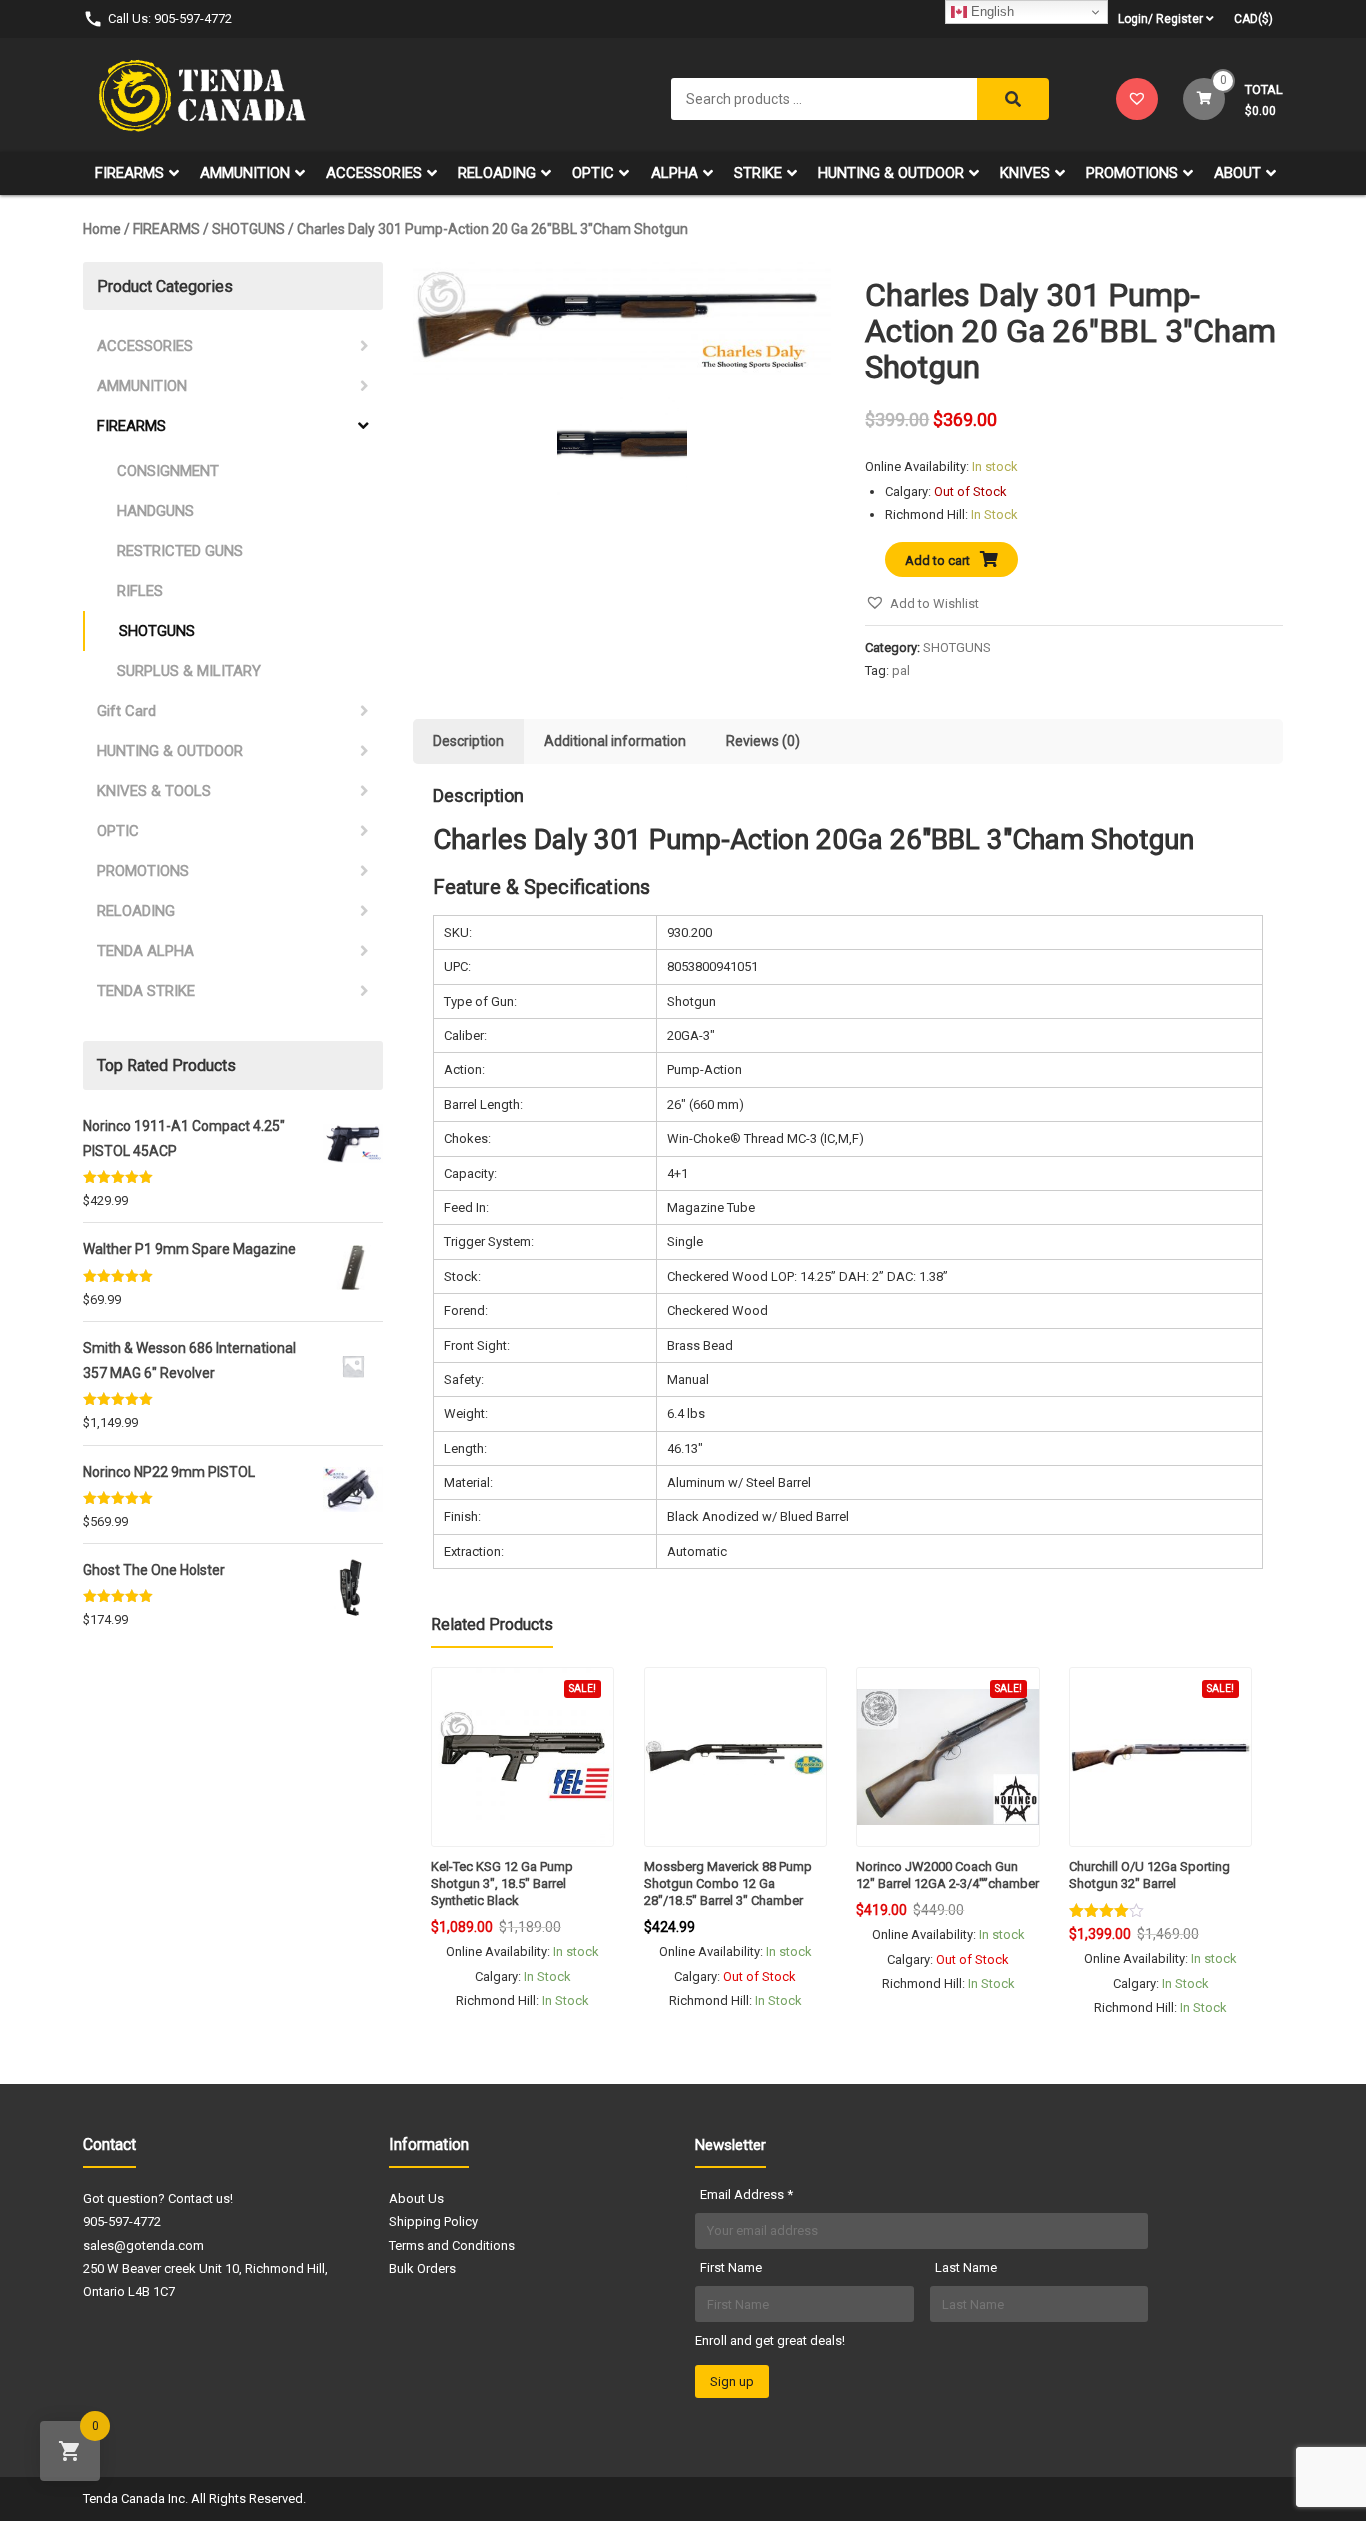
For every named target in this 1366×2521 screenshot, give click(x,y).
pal (901, 670)
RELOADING (497, 173)
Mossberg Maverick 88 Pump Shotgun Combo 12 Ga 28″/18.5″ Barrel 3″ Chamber (728, 1883)
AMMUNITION (245, 173)
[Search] (1013, 99)
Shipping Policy (433, 2221)
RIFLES (140, 591)
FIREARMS (129, 173)
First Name (731, 2267)
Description (468, 741)
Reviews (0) (763, 741)
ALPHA (674, 173)
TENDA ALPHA (145, 951)
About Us (416, 2198)
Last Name (966, 2267)
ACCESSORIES (374, 173)
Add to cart (937, 560)
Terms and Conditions (452, 2245)
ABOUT (1237, 173)
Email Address (746, 2194)
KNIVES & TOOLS (154, 791)
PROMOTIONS (1132, 173)
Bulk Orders (422, 2268)
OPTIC (593, 173)
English (990, 11)
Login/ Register (1160, 19)
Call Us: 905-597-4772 (170, 18)
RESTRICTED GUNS (180, 551)
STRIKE (758, 173)
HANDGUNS (155, 511)
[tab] (468, 741)
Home (102, 229)
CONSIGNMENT (168, 471)
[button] (922, 603)
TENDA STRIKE (146, 991)
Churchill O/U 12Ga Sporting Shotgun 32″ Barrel (1149, 1875)
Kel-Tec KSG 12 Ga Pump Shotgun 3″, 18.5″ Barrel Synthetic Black (502, 1883)
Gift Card (126, 711)
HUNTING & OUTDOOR (891, 173)
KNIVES (1025, 173)
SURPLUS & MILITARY (189, 671)
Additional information (615, 741)
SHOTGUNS (248, 229)
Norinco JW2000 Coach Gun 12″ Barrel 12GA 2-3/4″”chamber (947, 1875)
